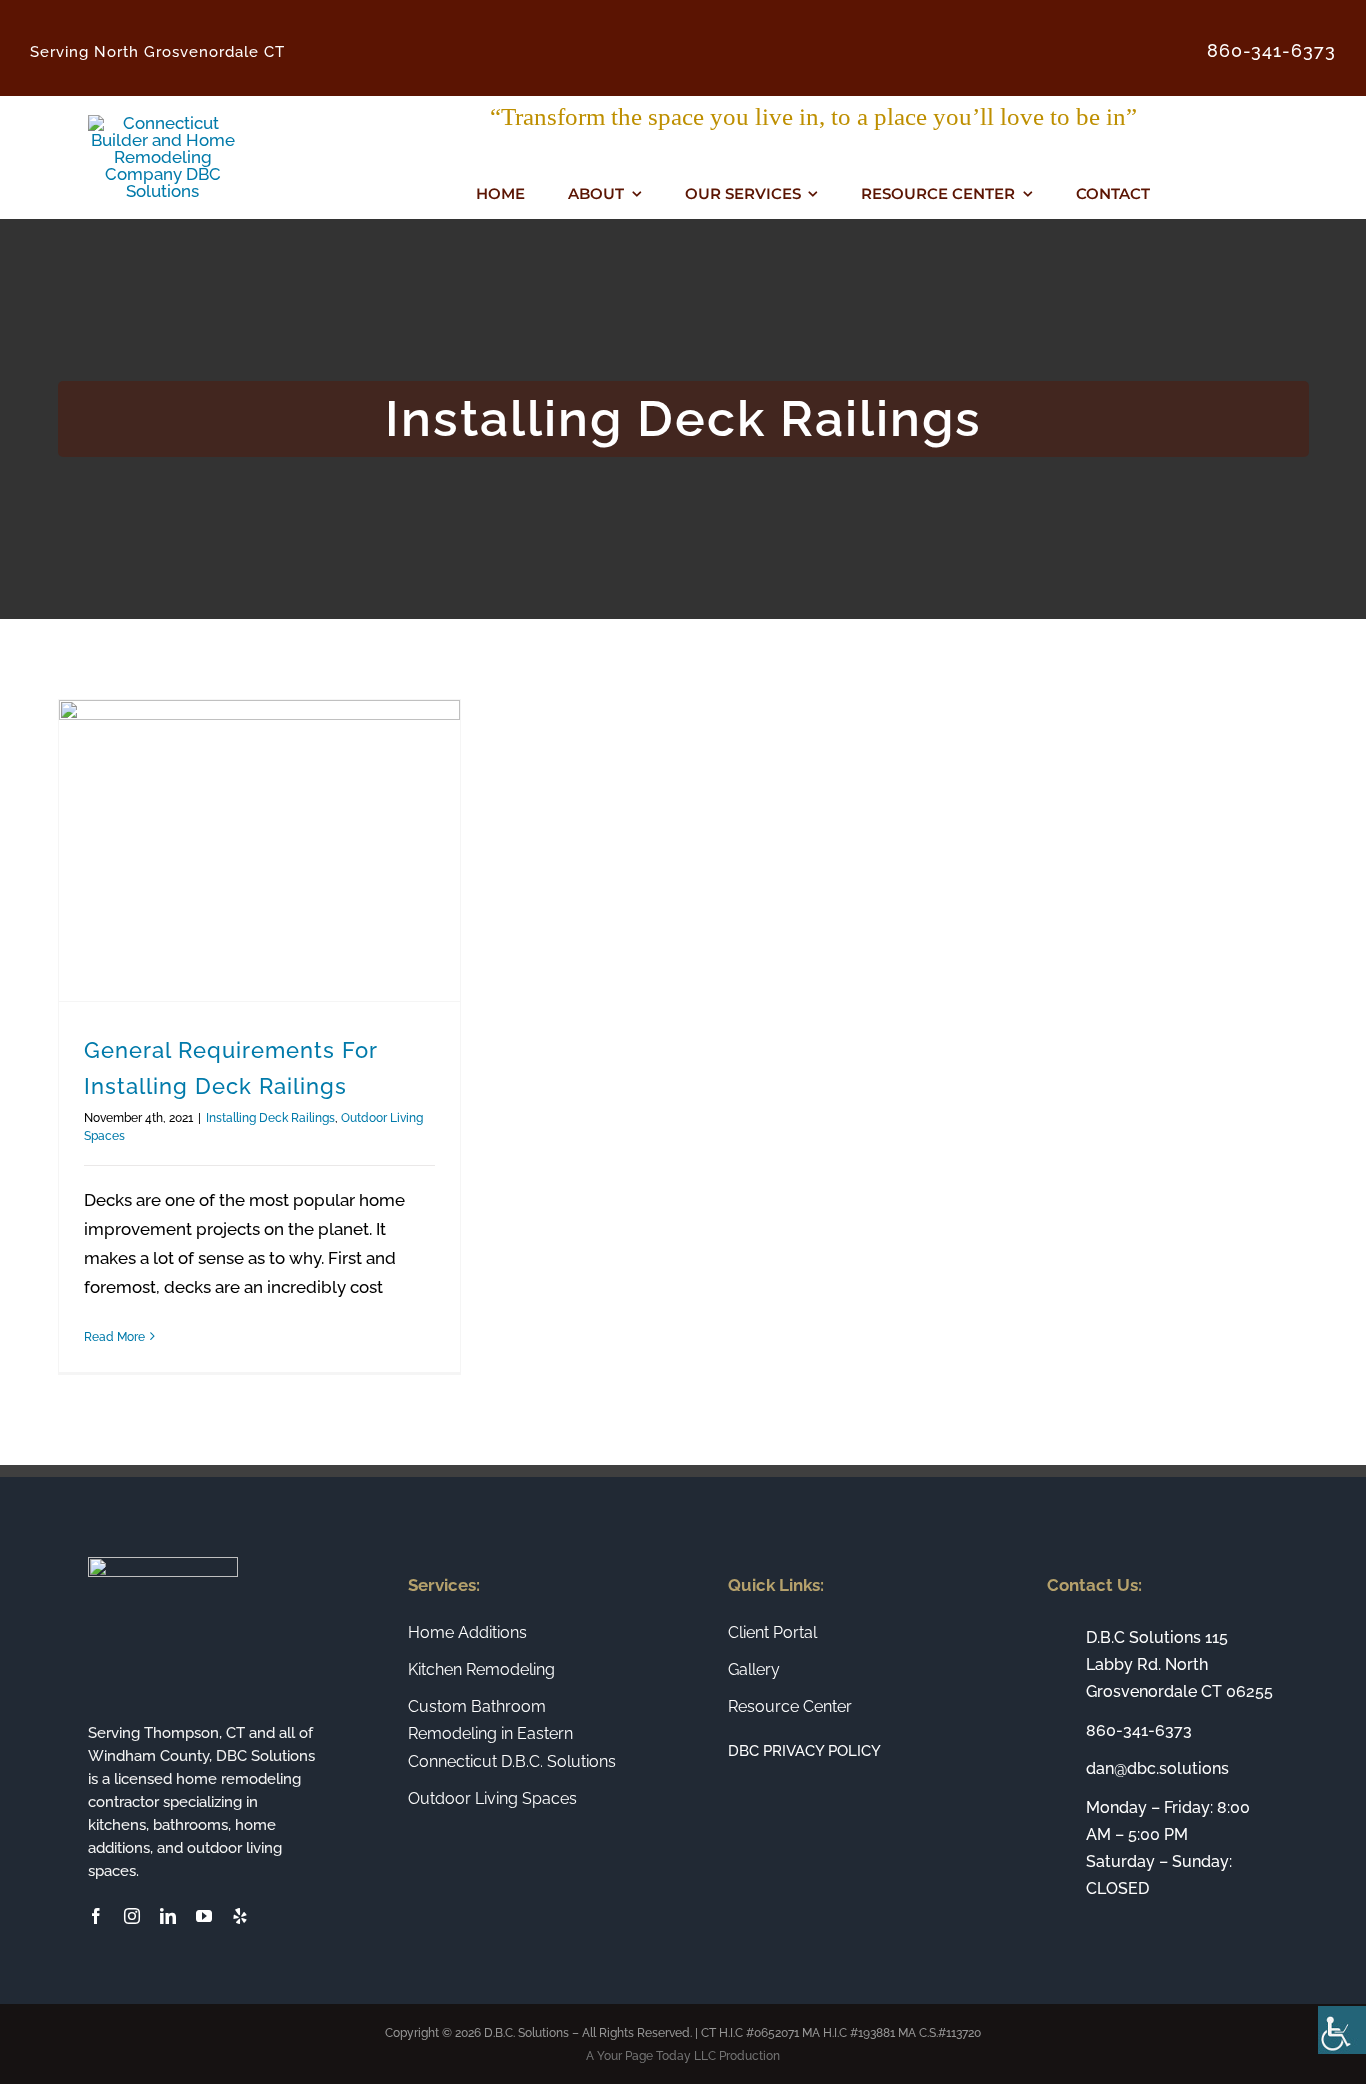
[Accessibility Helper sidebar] (1342, 2030)
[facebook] (96, 1916)
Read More (114, 1337)
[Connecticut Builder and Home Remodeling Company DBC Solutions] (163, 123)
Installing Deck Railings (270, 1118)
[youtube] (204, 1916)
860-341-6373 (1139, 1730)
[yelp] (240, 1916)
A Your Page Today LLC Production (683, 2056)
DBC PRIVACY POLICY (804, 1751)
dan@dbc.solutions (1157, 1768)
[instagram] (132, 1916)
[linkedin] (168, 1916)
